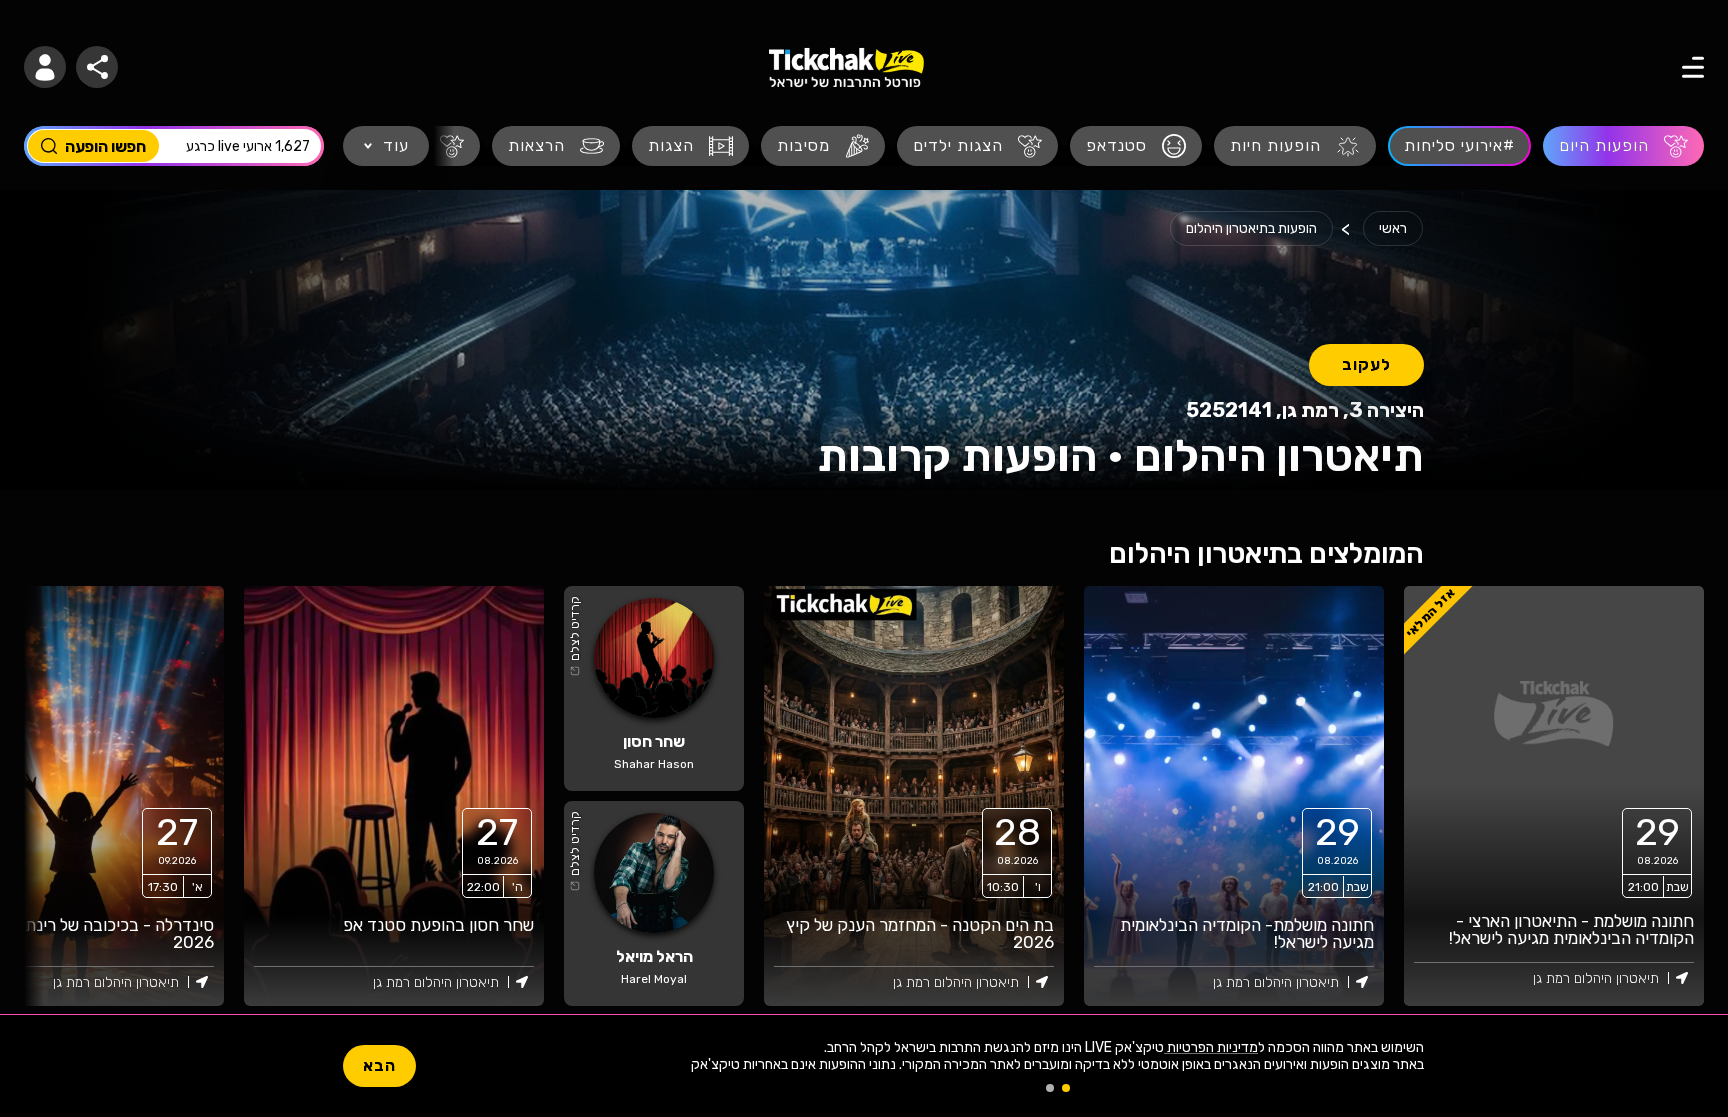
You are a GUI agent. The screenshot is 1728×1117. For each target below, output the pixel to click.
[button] (45, 67)
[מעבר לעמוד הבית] (846, 67)
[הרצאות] (556, 146)
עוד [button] (396, 145)
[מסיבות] (823, 146)
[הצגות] (690, 146)
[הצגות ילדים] (977, 146)
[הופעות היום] (1623, 146)
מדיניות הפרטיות (1211, 1047)
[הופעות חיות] (1295, 146)
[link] (1234, 796)
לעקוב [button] (1366, 364)
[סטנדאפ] (1136, 146)
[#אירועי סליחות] (1459, 146)
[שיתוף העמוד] (97, 67)
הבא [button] (379, 1065)
